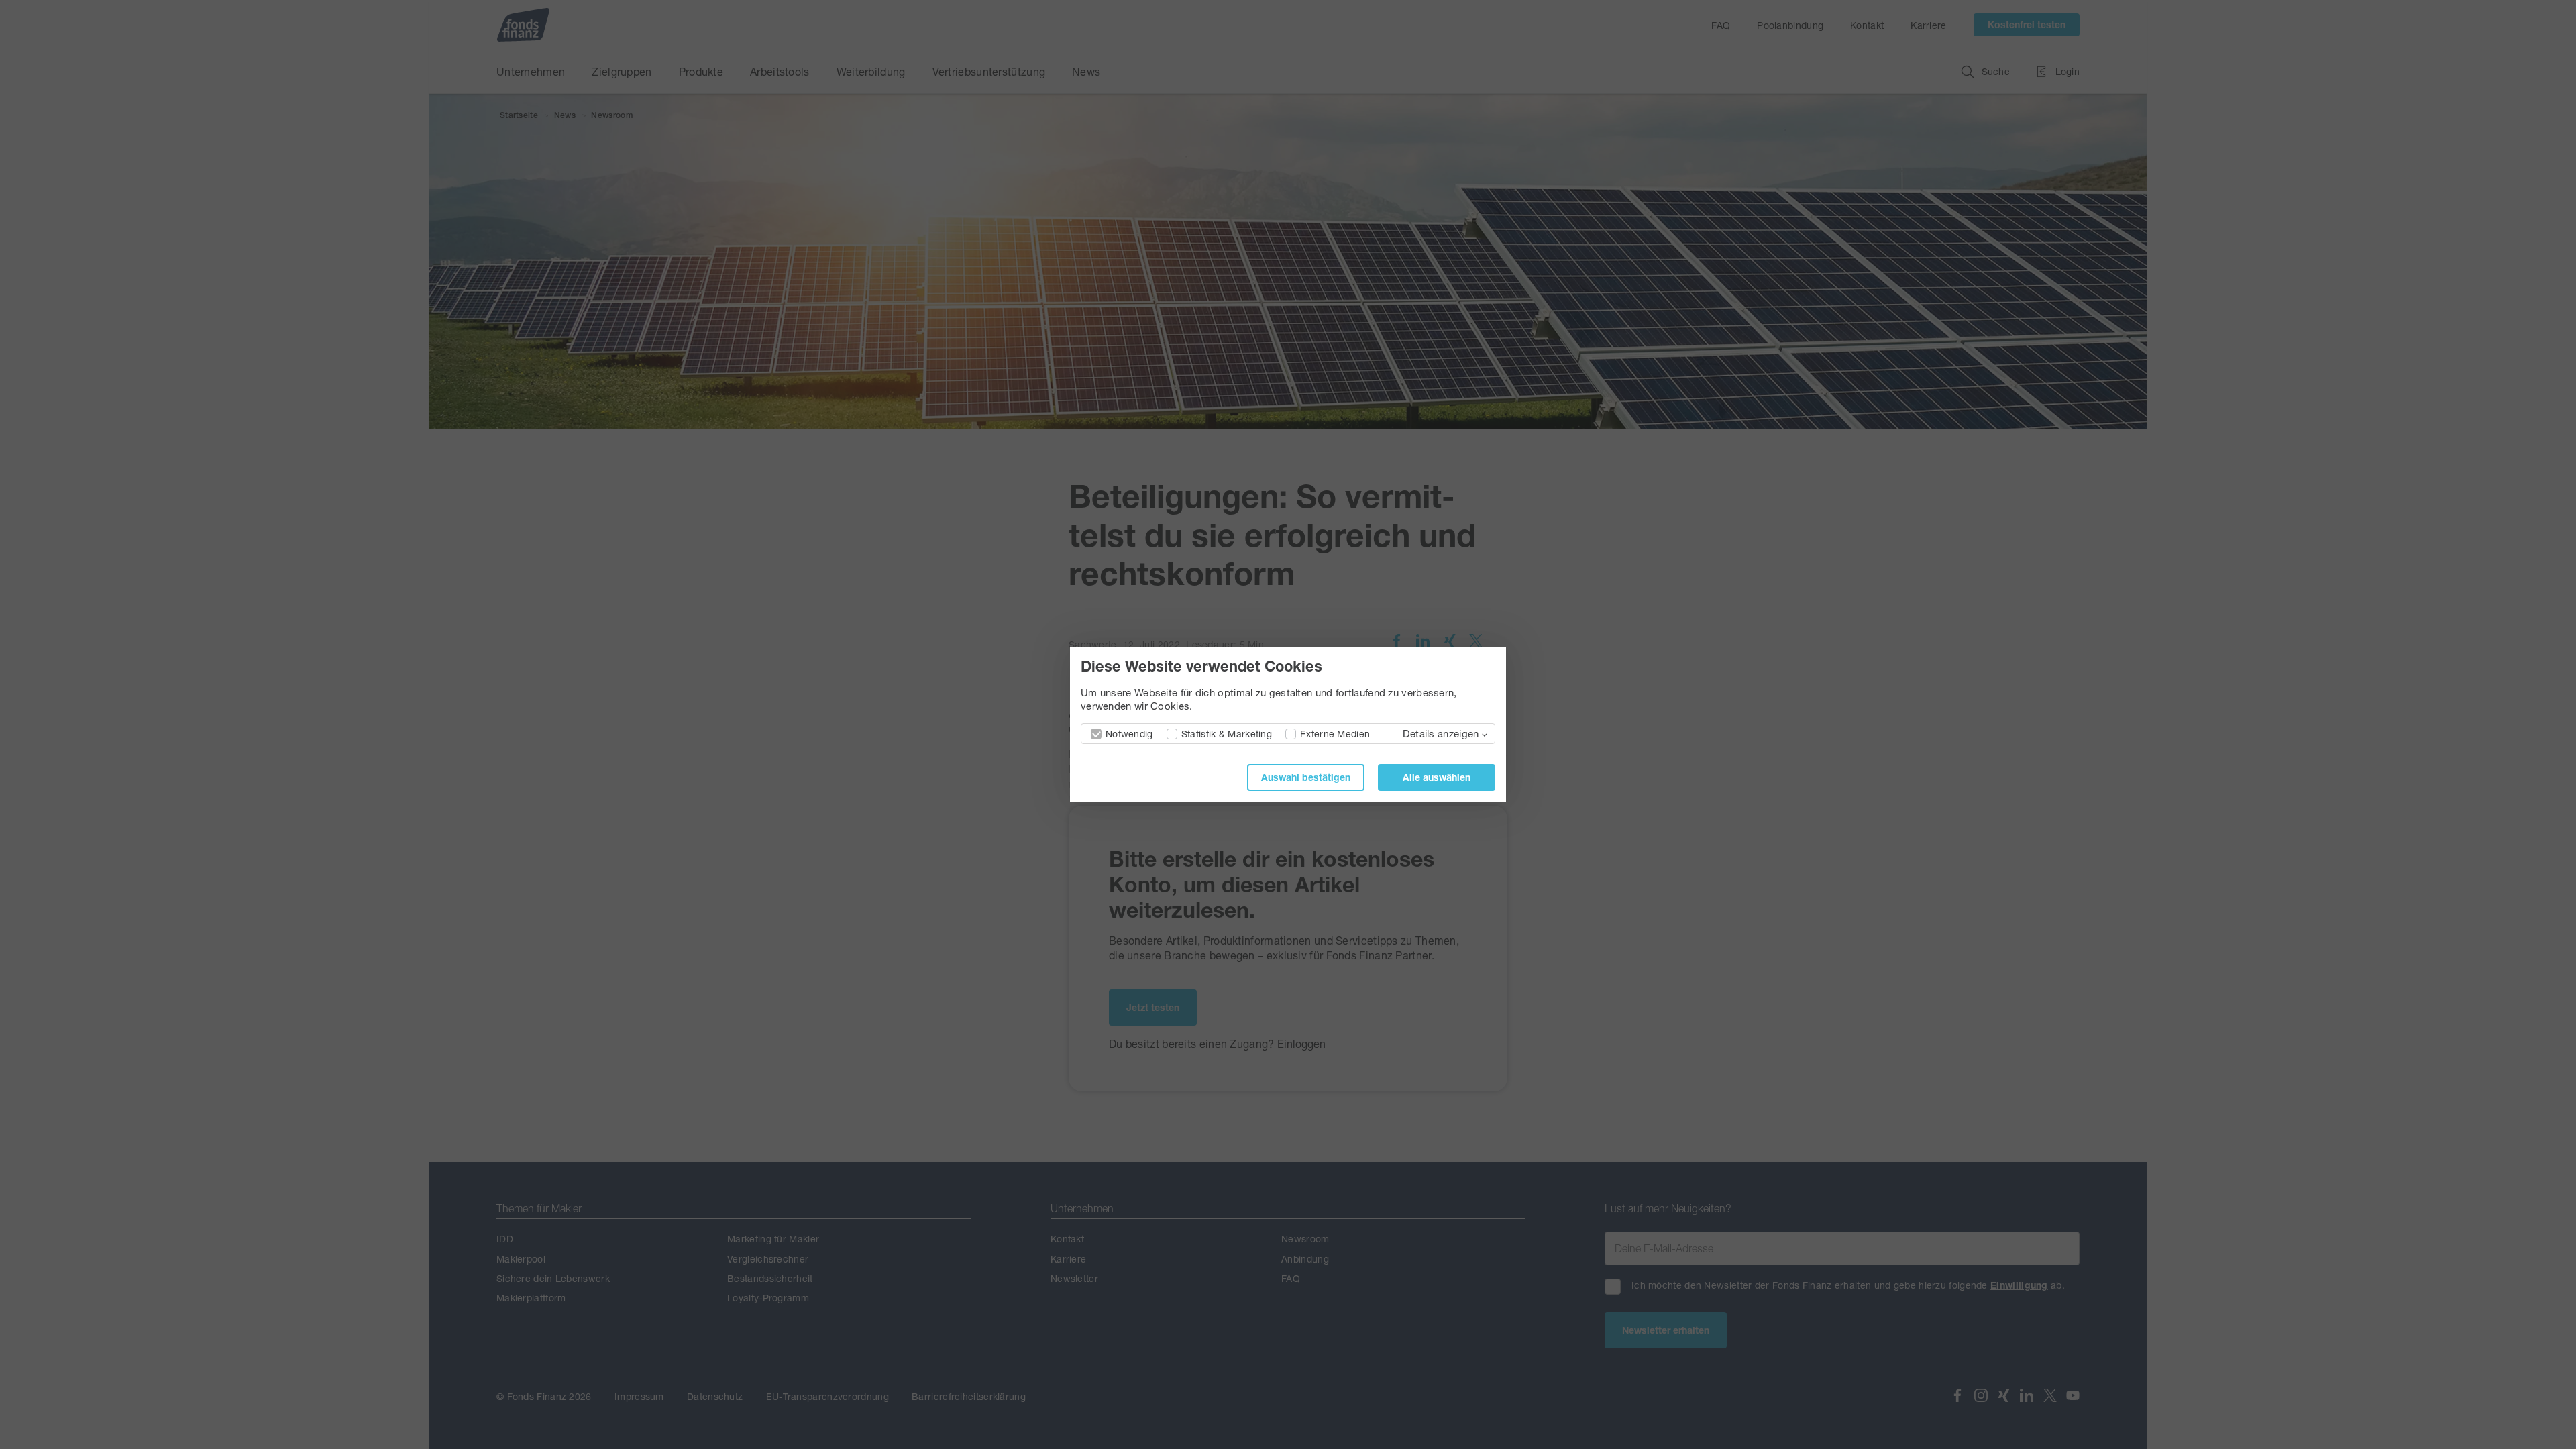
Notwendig (1129, 734)
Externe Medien (1335, 734)
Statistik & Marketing (1227, 734)
